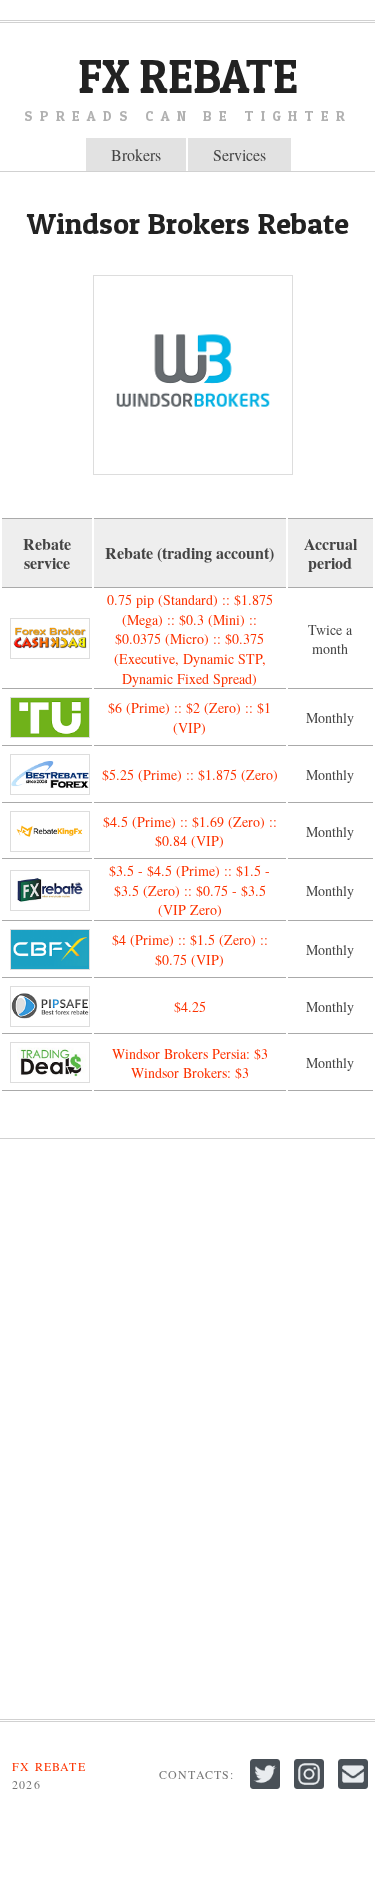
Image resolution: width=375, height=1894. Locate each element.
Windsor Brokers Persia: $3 (190, 1053)
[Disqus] (187, 1429)
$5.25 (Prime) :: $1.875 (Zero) (190, 774)
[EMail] (353, 1789)
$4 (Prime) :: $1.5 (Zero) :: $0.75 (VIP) (190, 949)
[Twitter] (267, 1789)
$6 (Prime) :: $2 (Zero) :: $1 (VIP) (189, 717)
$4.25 (190, 1006)
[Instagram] (311, 1789)
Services (239, 154)
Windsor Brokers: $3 (190, 1072)
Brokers (136, 154)
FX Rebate (188, 76)
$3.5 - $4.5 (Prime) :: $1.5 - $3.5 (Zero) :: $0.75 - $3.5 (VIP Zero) (189, 890)
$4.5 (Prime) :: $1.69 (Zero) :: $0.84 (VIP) (190, 831)
